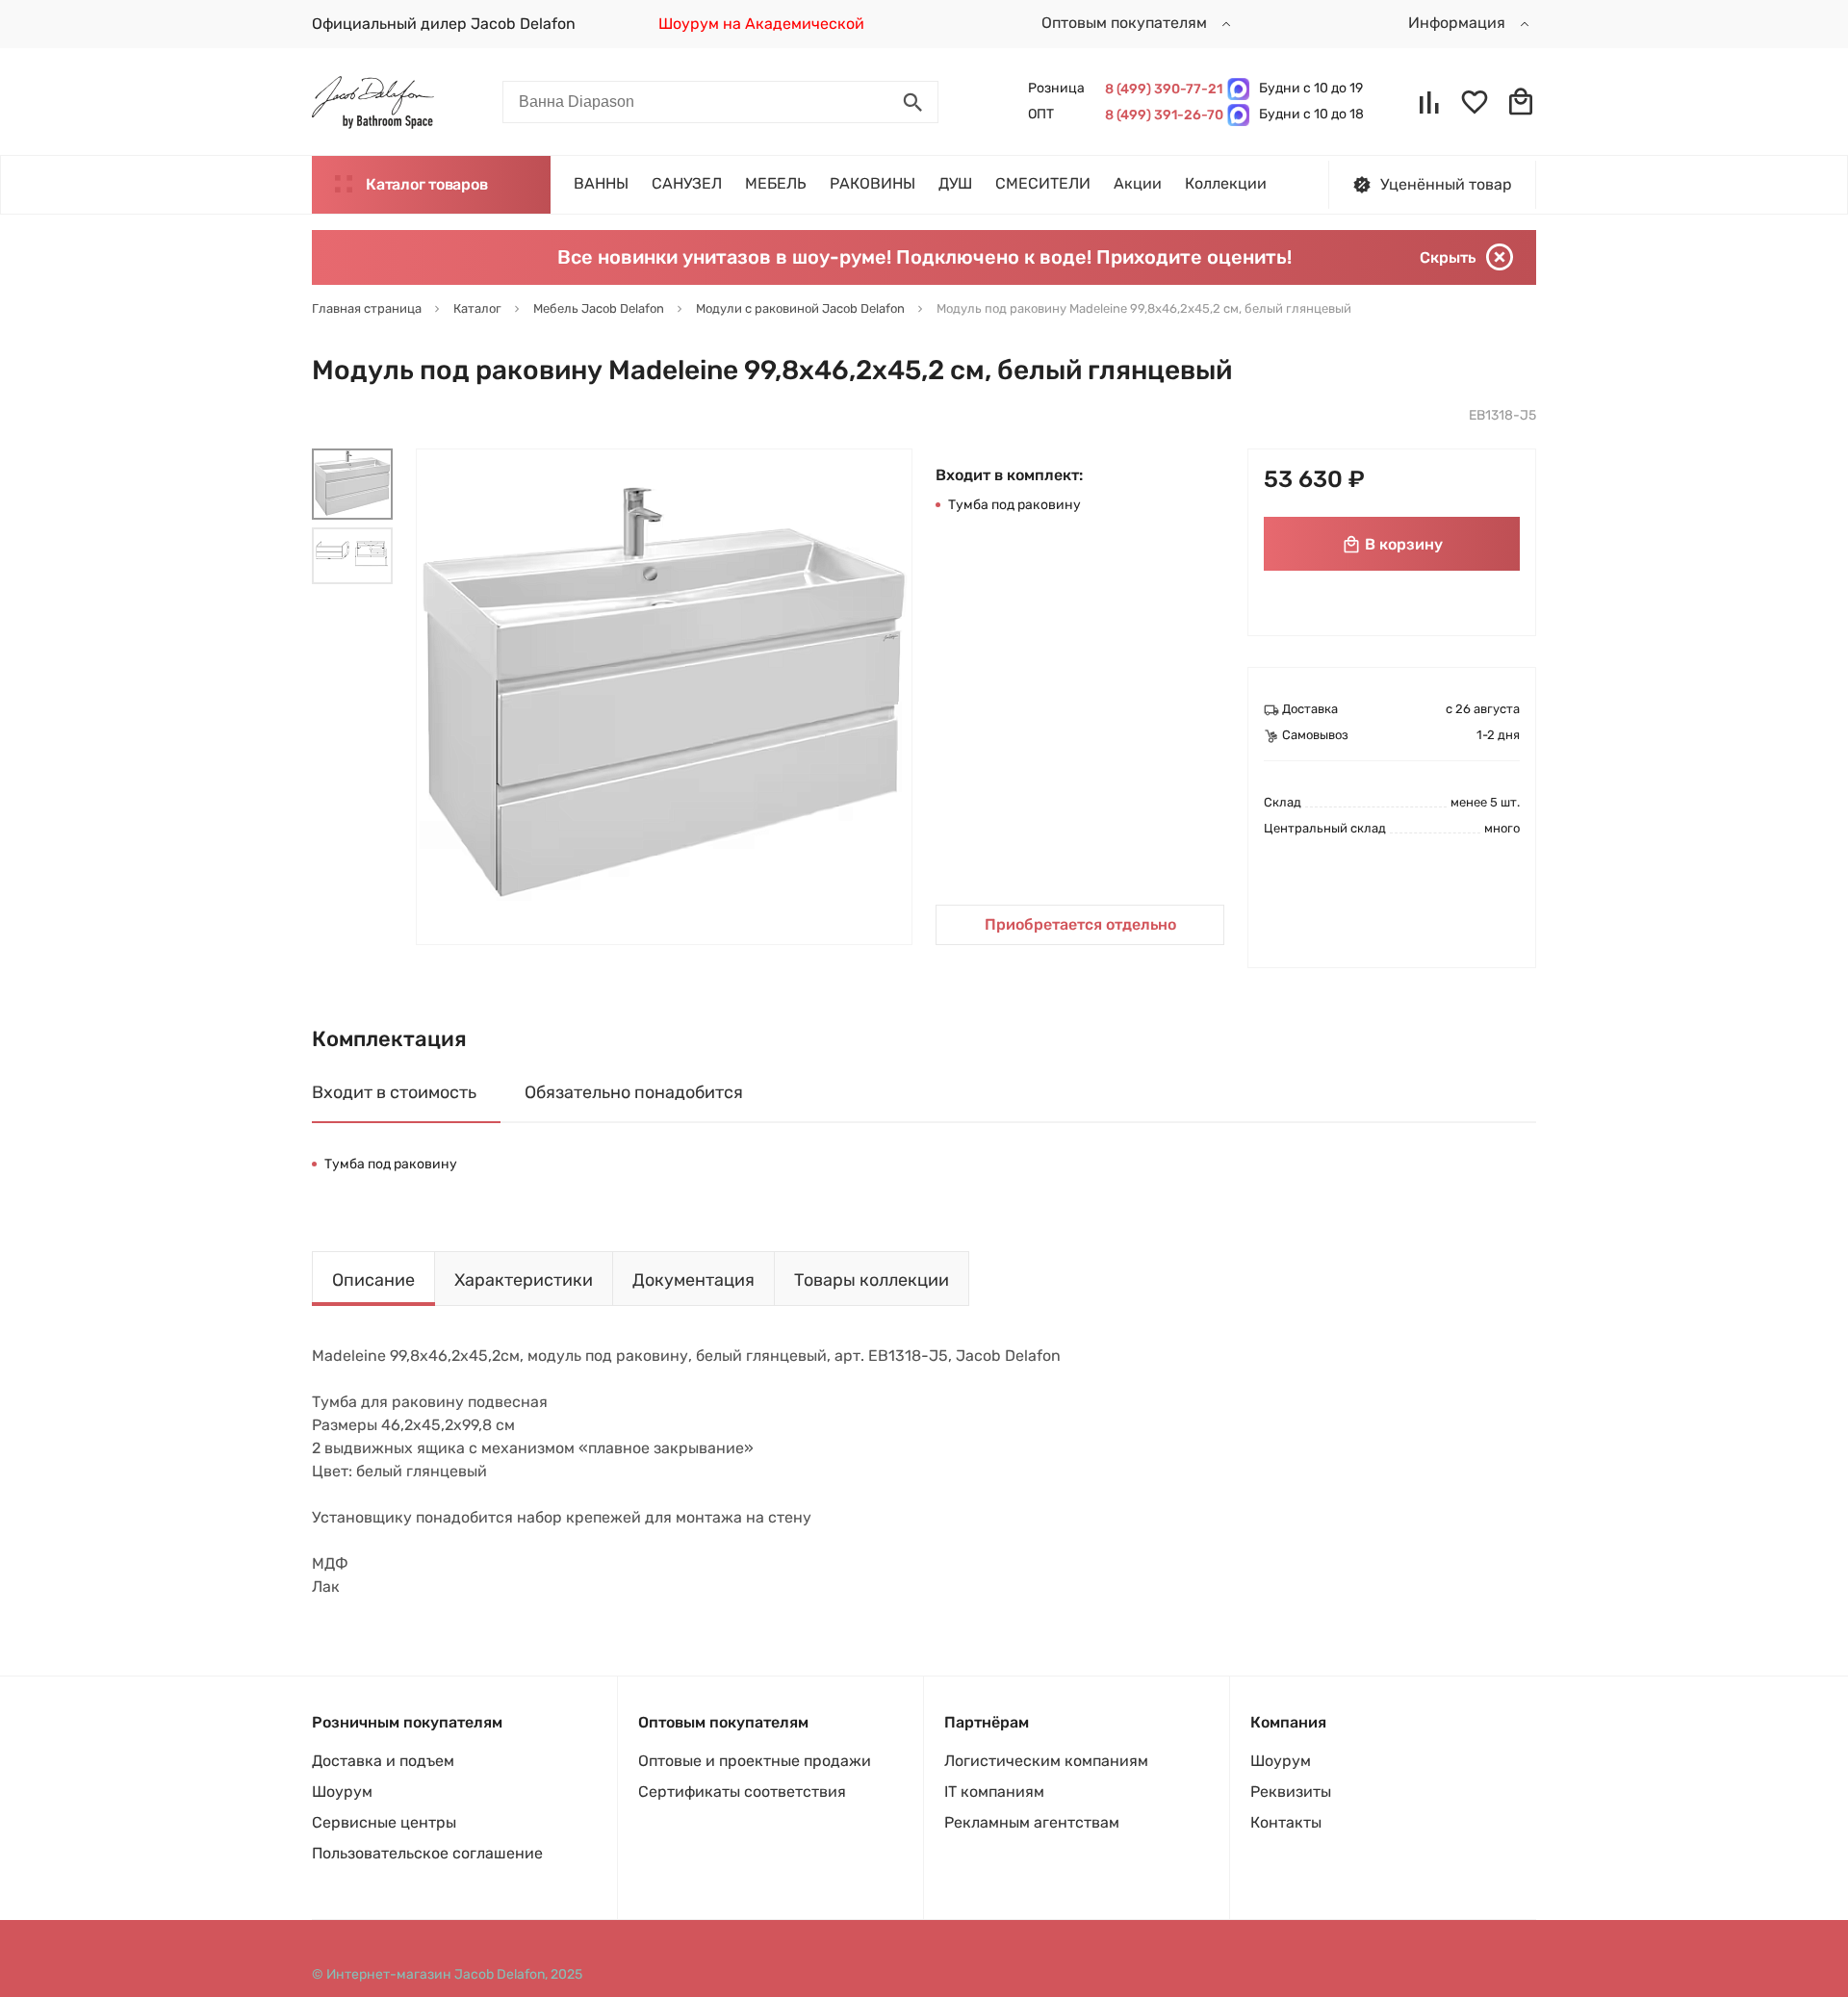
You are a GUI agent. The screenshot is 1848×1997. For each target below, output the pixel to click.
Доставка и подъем (383, 1761)
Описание (373, 1280)
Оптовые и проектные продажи (755, 1761)
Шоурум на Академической (761, 24)
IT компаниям (994, 1792)
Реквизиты (1291, 1792)
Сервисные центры (384, 1822)
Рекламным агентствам (1032, 1822)
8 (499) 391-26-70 (1161, 115)
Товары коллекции (872, 1280)
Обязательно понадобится (634, 1092)
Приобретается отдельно (1080, 924)
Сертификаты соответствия (742, 1792)
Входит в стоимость (394, 1092)
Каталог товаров (426, 184)
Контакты (1286, 1822)
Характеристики (524, 1280)
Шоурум (342, 1792)
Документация (693, 1280)
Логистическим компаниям (1046, 1761)
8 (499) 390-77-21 (1161, 89)
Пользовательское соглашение (427, 1853)
